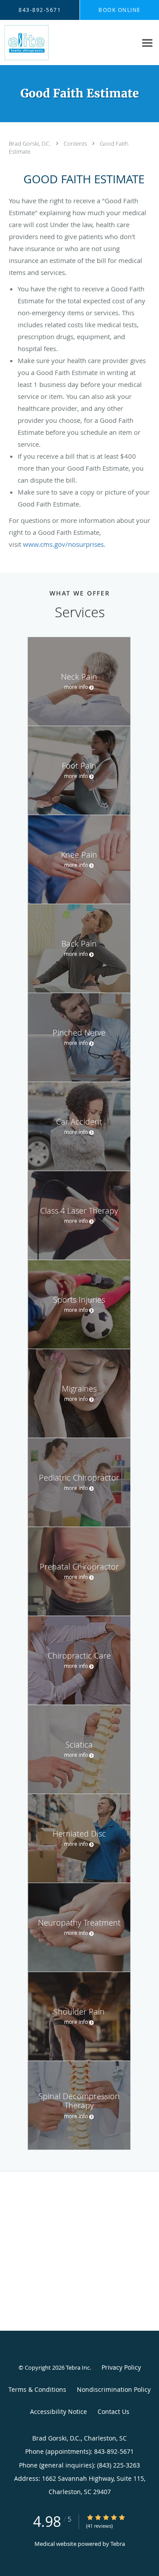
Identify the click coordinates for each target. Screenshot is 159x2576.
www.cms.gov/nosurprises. (64, 544)
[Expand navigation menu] (147, 43)
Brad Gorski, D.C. (30, 143)
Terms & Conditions (37, 2389)
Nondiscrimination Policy (114, 2389)
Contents (76, 143)
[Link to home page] (32, 43)
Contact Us (114, 2412)
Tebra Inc (78, 2367)
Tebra (118, 2544)
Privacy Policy (121, 2367)
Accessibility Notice (59, 2412)
